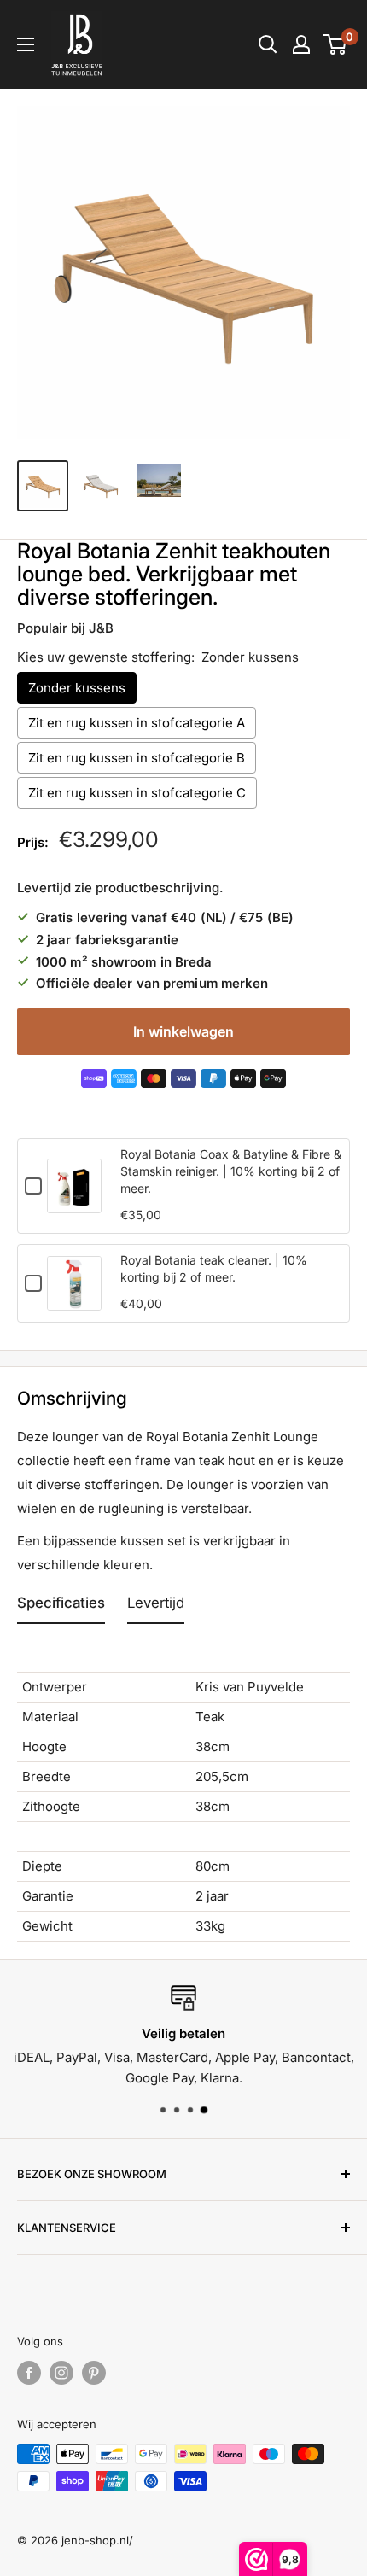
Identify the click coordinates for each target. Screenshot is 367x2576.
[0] (336, 44)
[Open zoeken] (268, 44)
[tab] (61, 1607)
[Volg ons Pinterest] (94, 2373)
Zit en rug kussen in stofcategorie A (137, 723)
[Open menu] (26, 44)
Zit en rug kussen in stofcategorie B (137, 758)
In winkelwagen (183, 1031)
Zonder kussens (77, 688)
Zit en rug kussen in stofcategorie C (137, 793)
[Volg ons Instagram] (61, 2373)
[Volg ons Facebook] (29, 2373)
